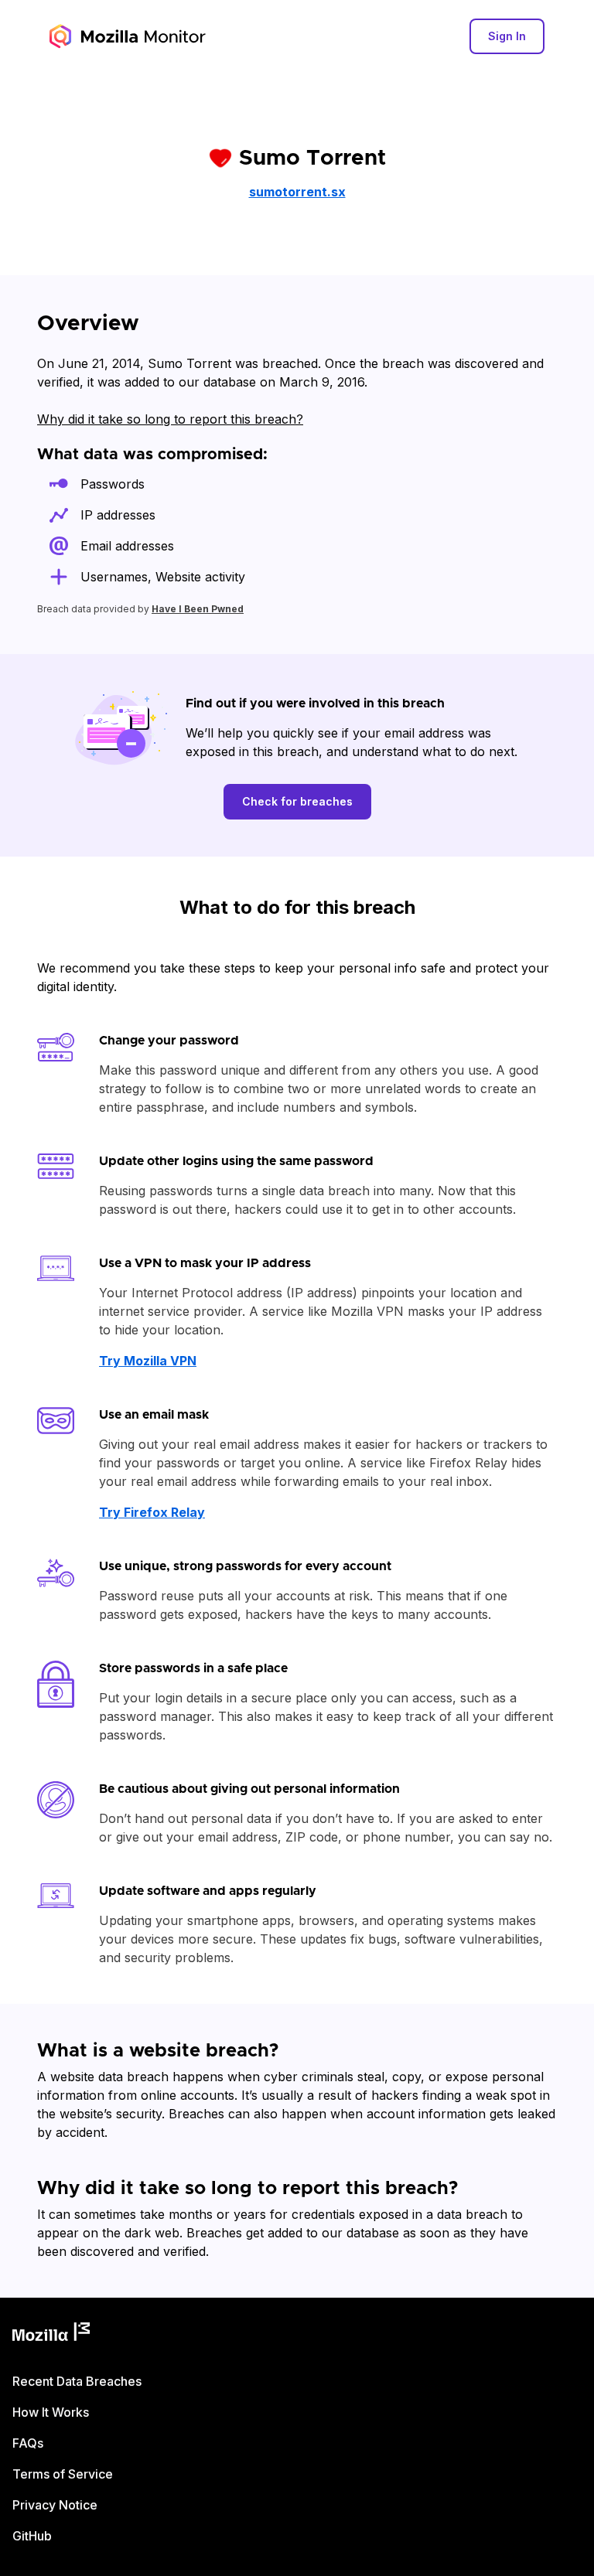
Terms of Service (63, 2474)
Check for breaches (297, 801)
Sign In (507, 36)
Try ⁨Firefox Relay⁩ (152, 1512)
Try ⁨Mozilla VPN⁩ (148, 1361)
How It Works (51, 2412)
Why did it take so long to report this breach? (170, 419)
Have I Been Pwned (198, 609)
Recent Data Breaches (77, 2381)
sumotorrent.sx (297, 192)
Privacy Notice (55, 2505)
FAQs (28, 2443)
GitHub (32, 2536)
